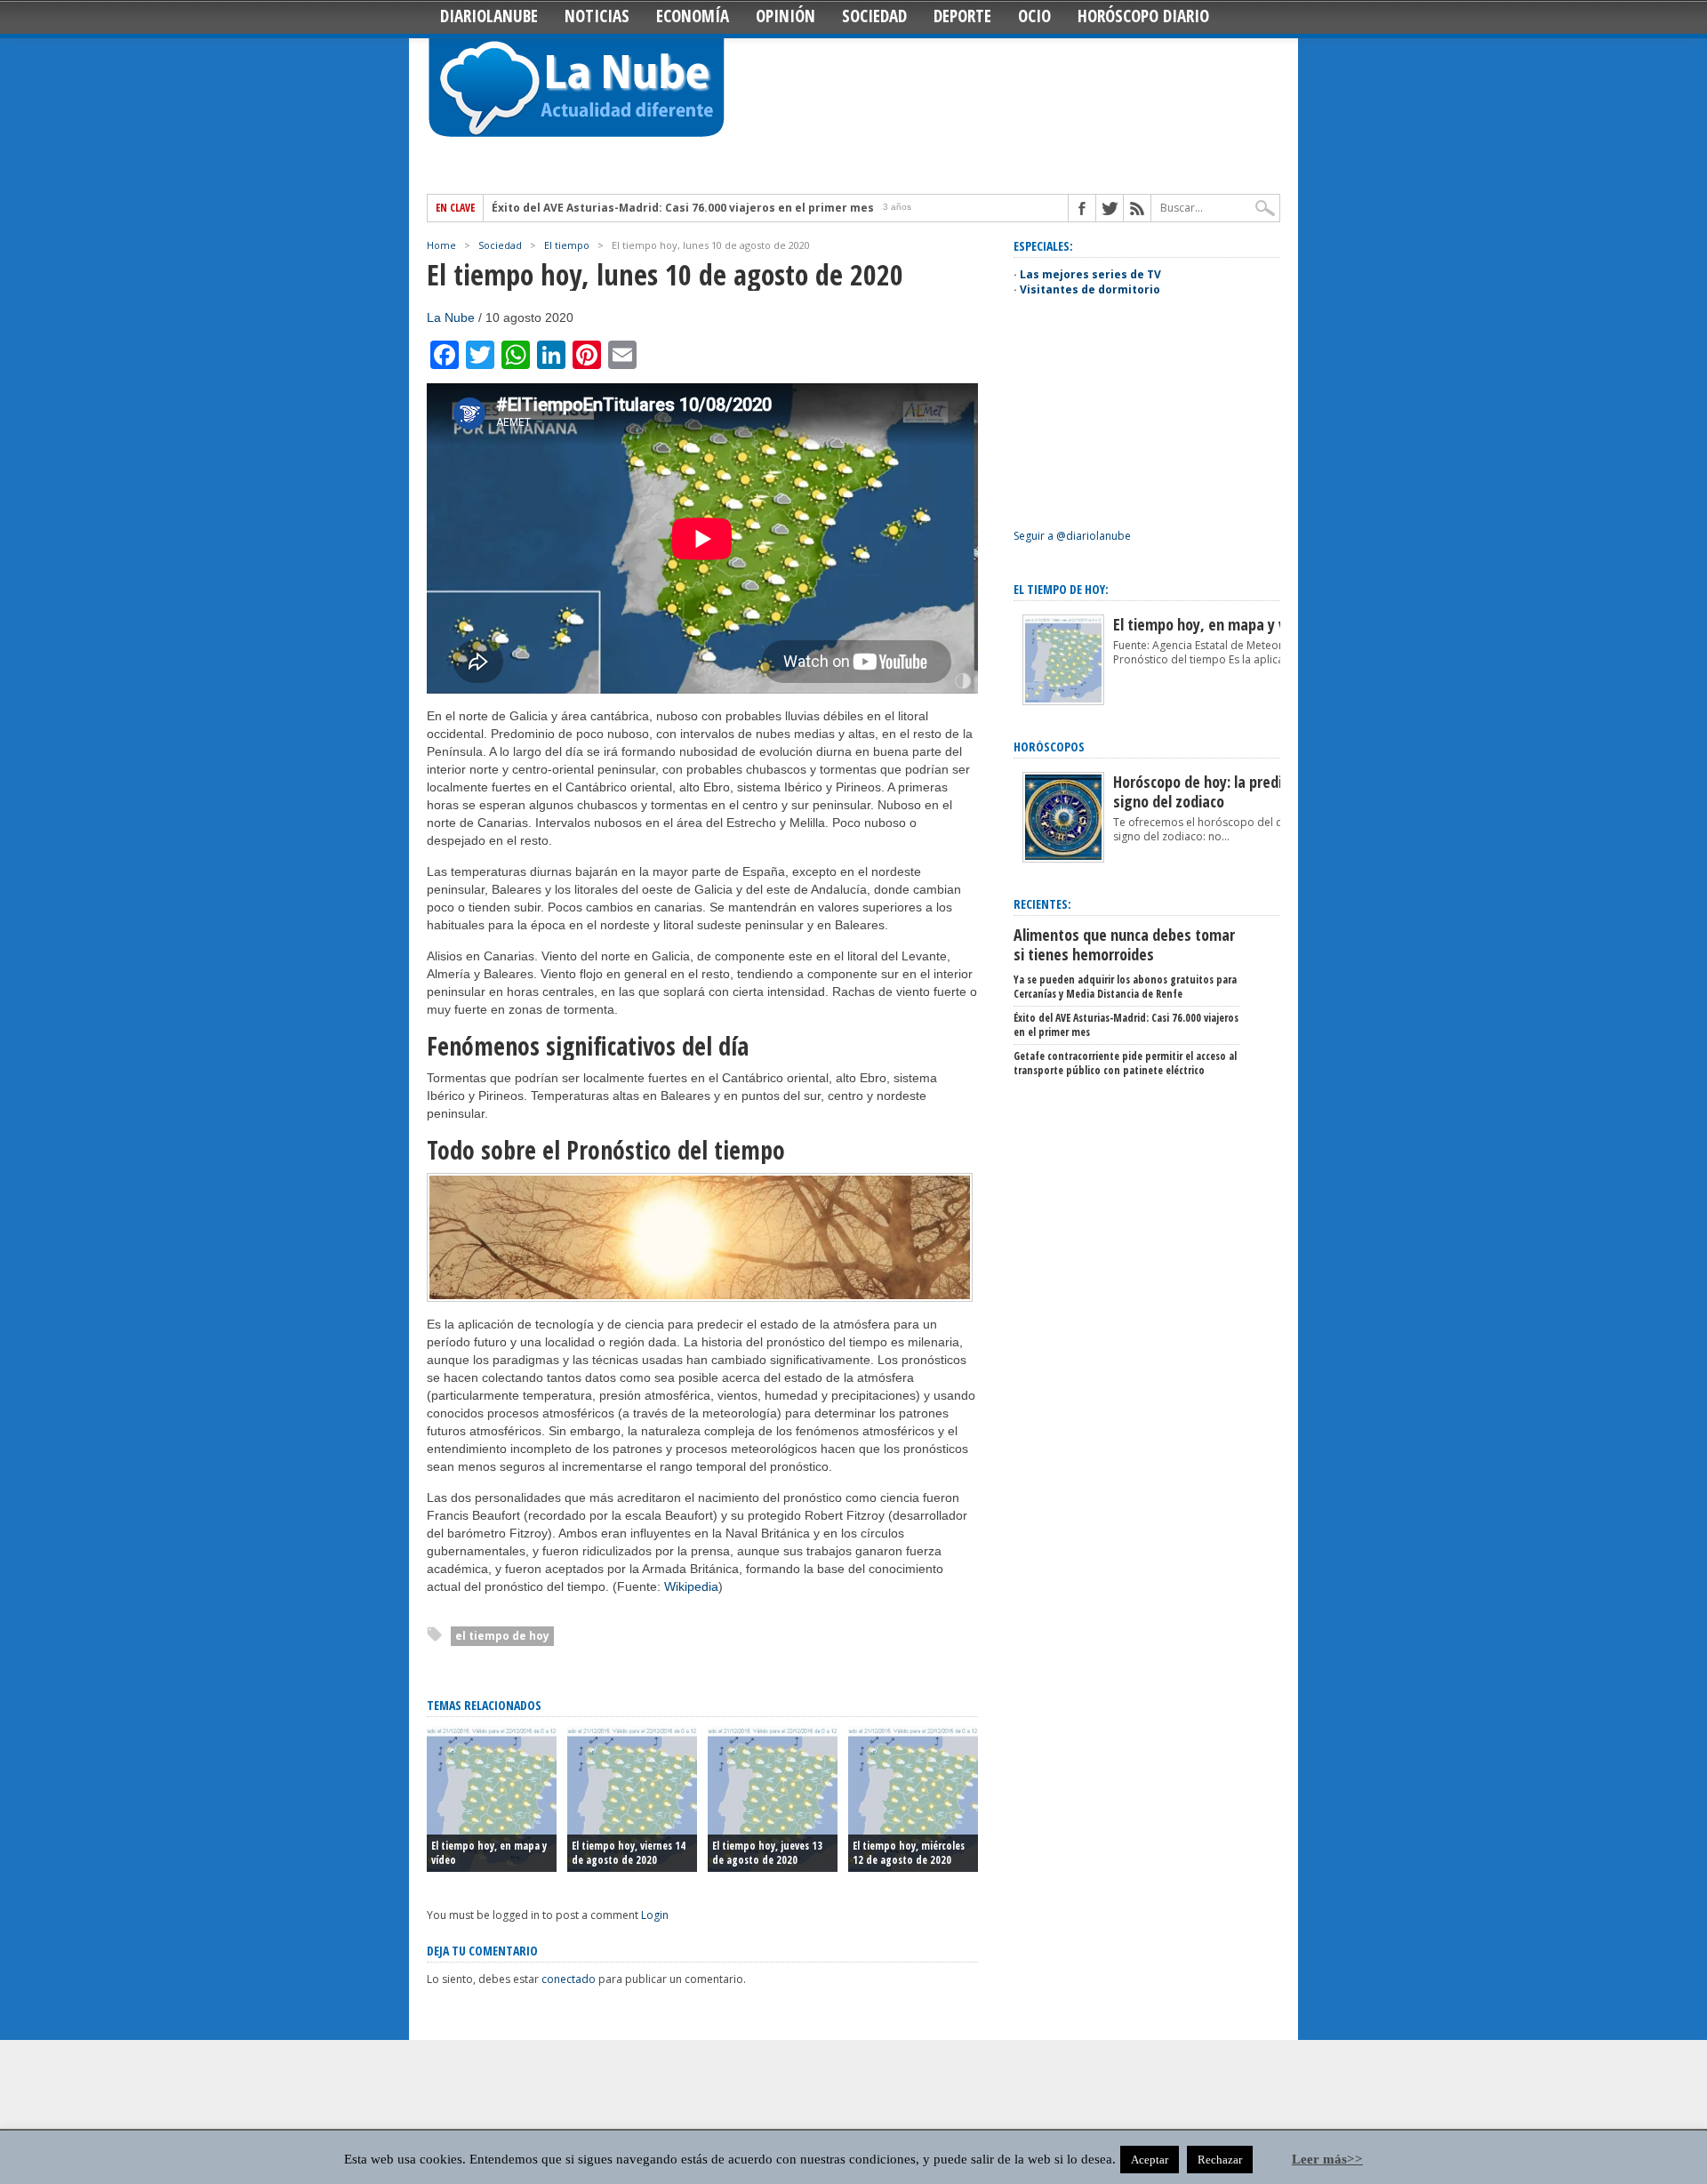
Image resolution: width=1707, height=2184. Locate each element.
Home (441, 245)
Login (655, 1915)
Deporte (962, 16)
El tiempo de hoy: (1061, 589)
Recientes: (1042, 904)
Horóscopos (1049, 747)
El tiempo (567, 245)
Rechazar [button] (1220, 2160)
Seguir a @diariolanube (1072, 536)
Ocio (1034, 16)
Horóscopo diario (1143, 16)
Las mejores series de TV (1090, 274)
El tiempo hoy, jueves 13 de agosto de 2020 (767, 1853)
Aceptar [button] (1150, 2160)
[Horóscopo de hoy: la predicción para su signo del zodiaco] (1063, 859)
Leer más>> (1327, 2159)
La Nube (451, 317)
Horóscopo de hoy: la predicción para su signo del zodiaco (1239, 791)
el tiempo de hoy (502, 1636)
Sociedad (874, 16)
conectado (569, 1979)
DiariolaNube (489, 16)
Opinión (785, 16)
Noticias (597, 16)
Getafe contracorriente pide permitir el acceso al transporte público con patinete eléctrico (1125, 1063)
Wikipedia (691, 1586)
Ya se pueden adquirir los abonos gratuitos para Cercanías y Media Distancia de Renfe (1125, 987)
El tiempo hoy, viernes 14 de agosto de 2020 (629, 1853)
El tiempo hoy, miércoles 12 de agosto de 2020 (909, 1853)
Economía (693, 16)
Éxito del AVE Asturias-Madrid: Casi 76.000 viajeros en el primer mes (683, 208)
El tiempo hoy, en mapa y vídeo (489, 1853)
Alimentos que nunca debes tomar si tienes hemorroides (1124, 944)
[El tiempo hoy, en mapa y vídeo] (1063, 701)
